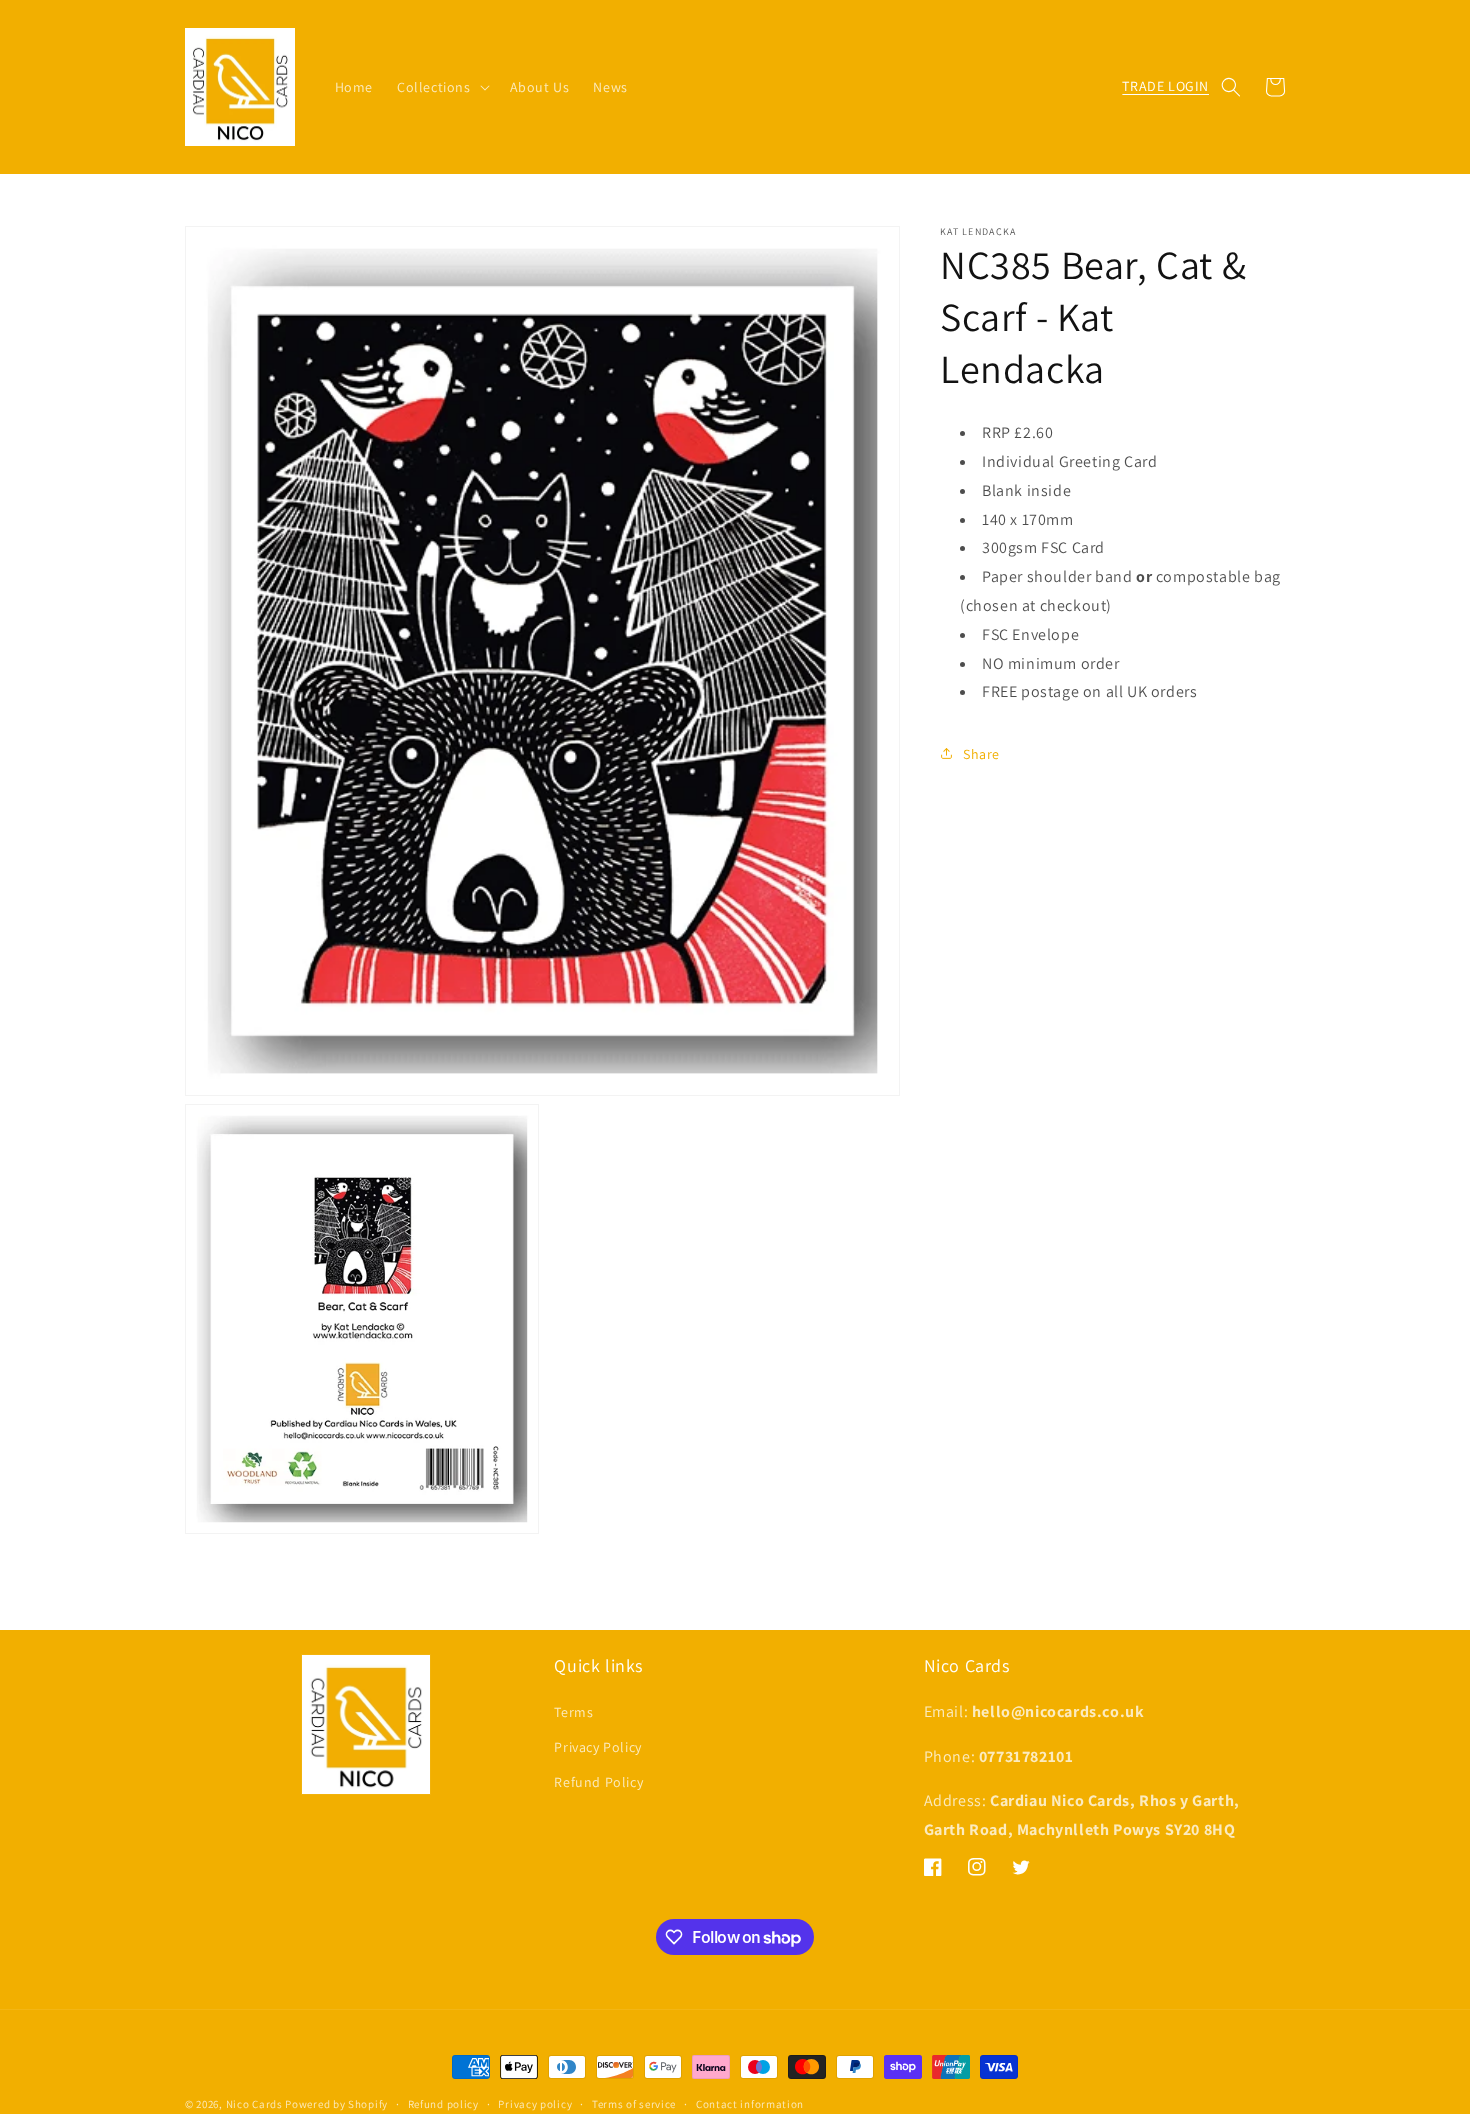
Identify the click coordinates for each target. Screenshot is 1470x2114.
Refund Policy (598, 1782)
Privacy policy (535, 2104)
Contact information (750, 2104)
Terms (573, 1712)
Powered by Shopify (336, 2104)
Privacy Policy (597, 1747)
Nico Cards (254, 2104)
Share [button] (981, 753)
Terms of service (634, 2104)
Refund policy (443, 2104)
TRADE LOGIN (1165, 86)
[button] (441, 87)
